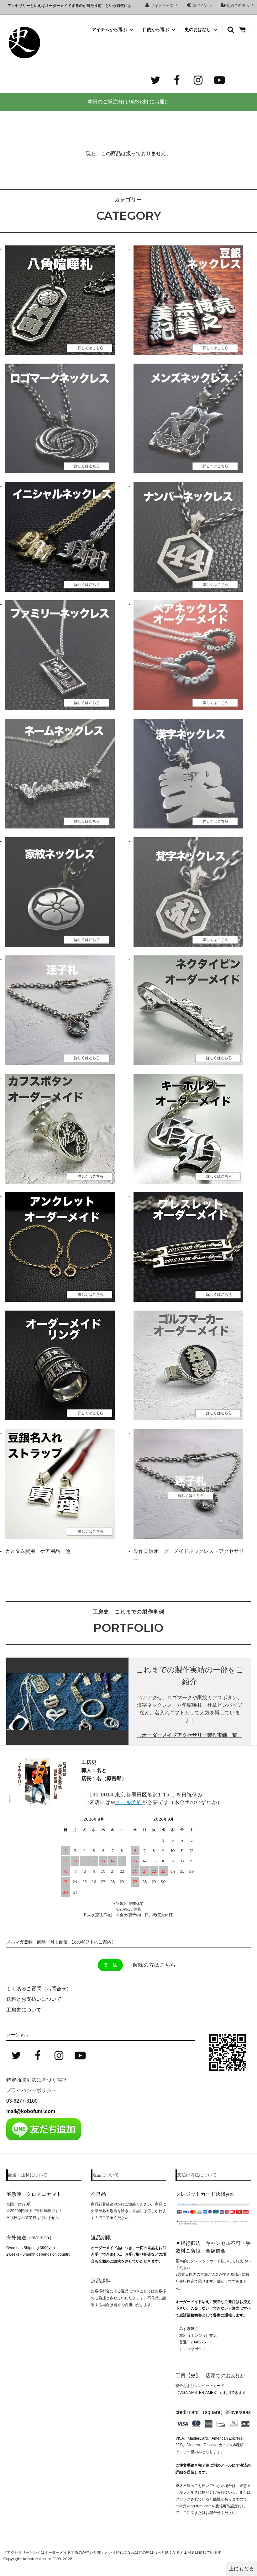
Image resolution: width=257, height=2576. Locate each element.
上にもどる (241, 2569)
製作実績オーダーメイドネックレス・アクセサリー (189, 1555)
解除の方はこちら (154, 1965)
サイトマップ (162, 6)
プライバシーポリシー (31, 2090)
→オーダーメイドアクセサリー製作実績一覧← (190, 1735)
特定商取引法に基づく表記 (36, 2080)
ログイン (200, 6)
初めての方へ (238, 6)
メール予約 (129, 1802)
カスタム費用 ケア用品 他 (38, 1551)
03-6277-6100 (22, 2101)
